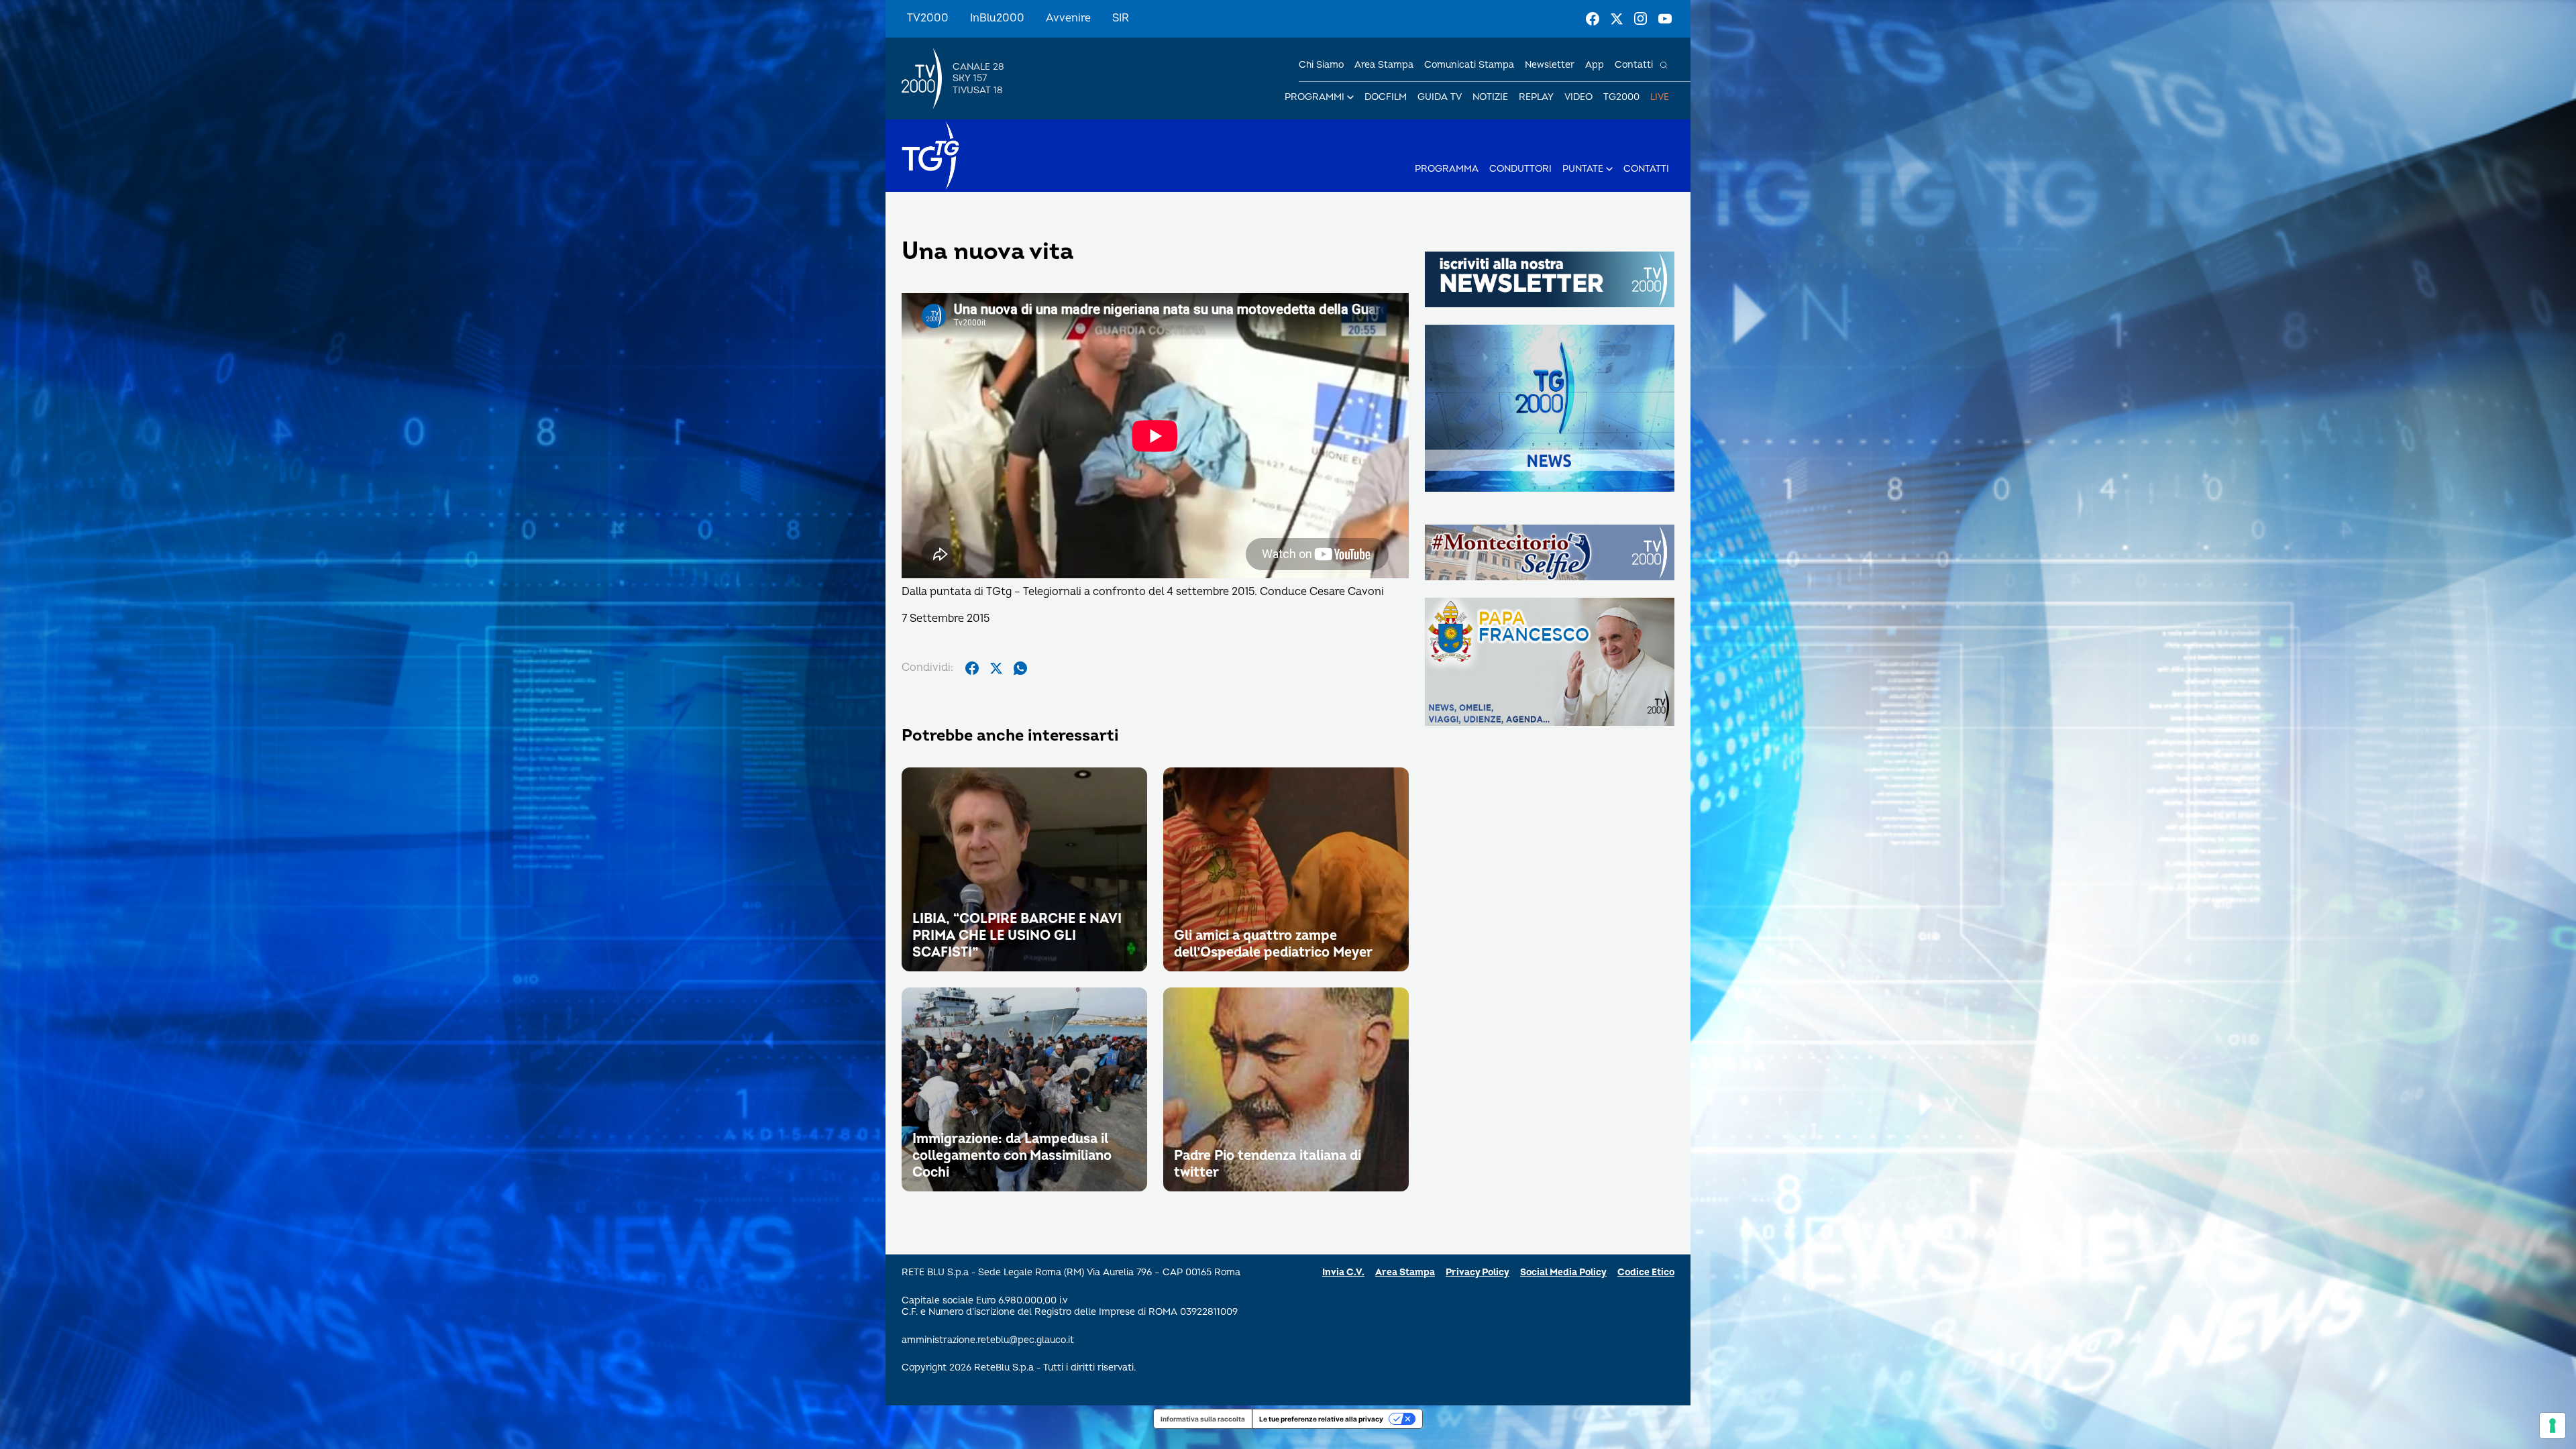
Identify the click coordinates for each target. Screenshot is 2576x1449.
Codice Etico (1646, 1272)
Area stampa (1384, 65)
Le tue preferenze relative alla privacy (1321, 1419)
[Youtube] (1665, 19)
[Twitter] (1617, 19)
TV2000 (928, 18)
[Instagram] (1641, 19)
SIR (1121, 18)
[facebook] (972, 668)
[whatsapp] (1020, 668)
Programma (1447, 169)
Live (1660, 97)
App (1595, 65)
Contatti (1634, 65)
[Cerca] (1664, 65)
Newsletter (1550, 65)
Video (1578, 97)
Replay (1536, 97)
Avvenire (1068, 18)
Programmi (1314, 97)
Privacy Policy (1478, 1272)
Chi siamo (1321, 65)
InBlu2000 (997, 18)
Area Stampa (1405, 1272)
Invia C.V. (1343, 1272)
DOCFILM (1386, 97)
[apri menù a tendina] (1350, 97)
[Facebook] (1593, 19)
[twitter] (996, 668)
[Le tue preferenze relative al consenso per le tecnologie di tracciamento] (2553, 1426)
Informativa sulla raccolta (1203, 1419)
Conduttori (1520, 169)
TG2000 (1621, 97)
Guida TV (1440, 97)
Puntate (1583, 169)
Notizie (1490, 97)
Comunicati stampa (1469, 65)
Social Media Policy (1563, 1272)
